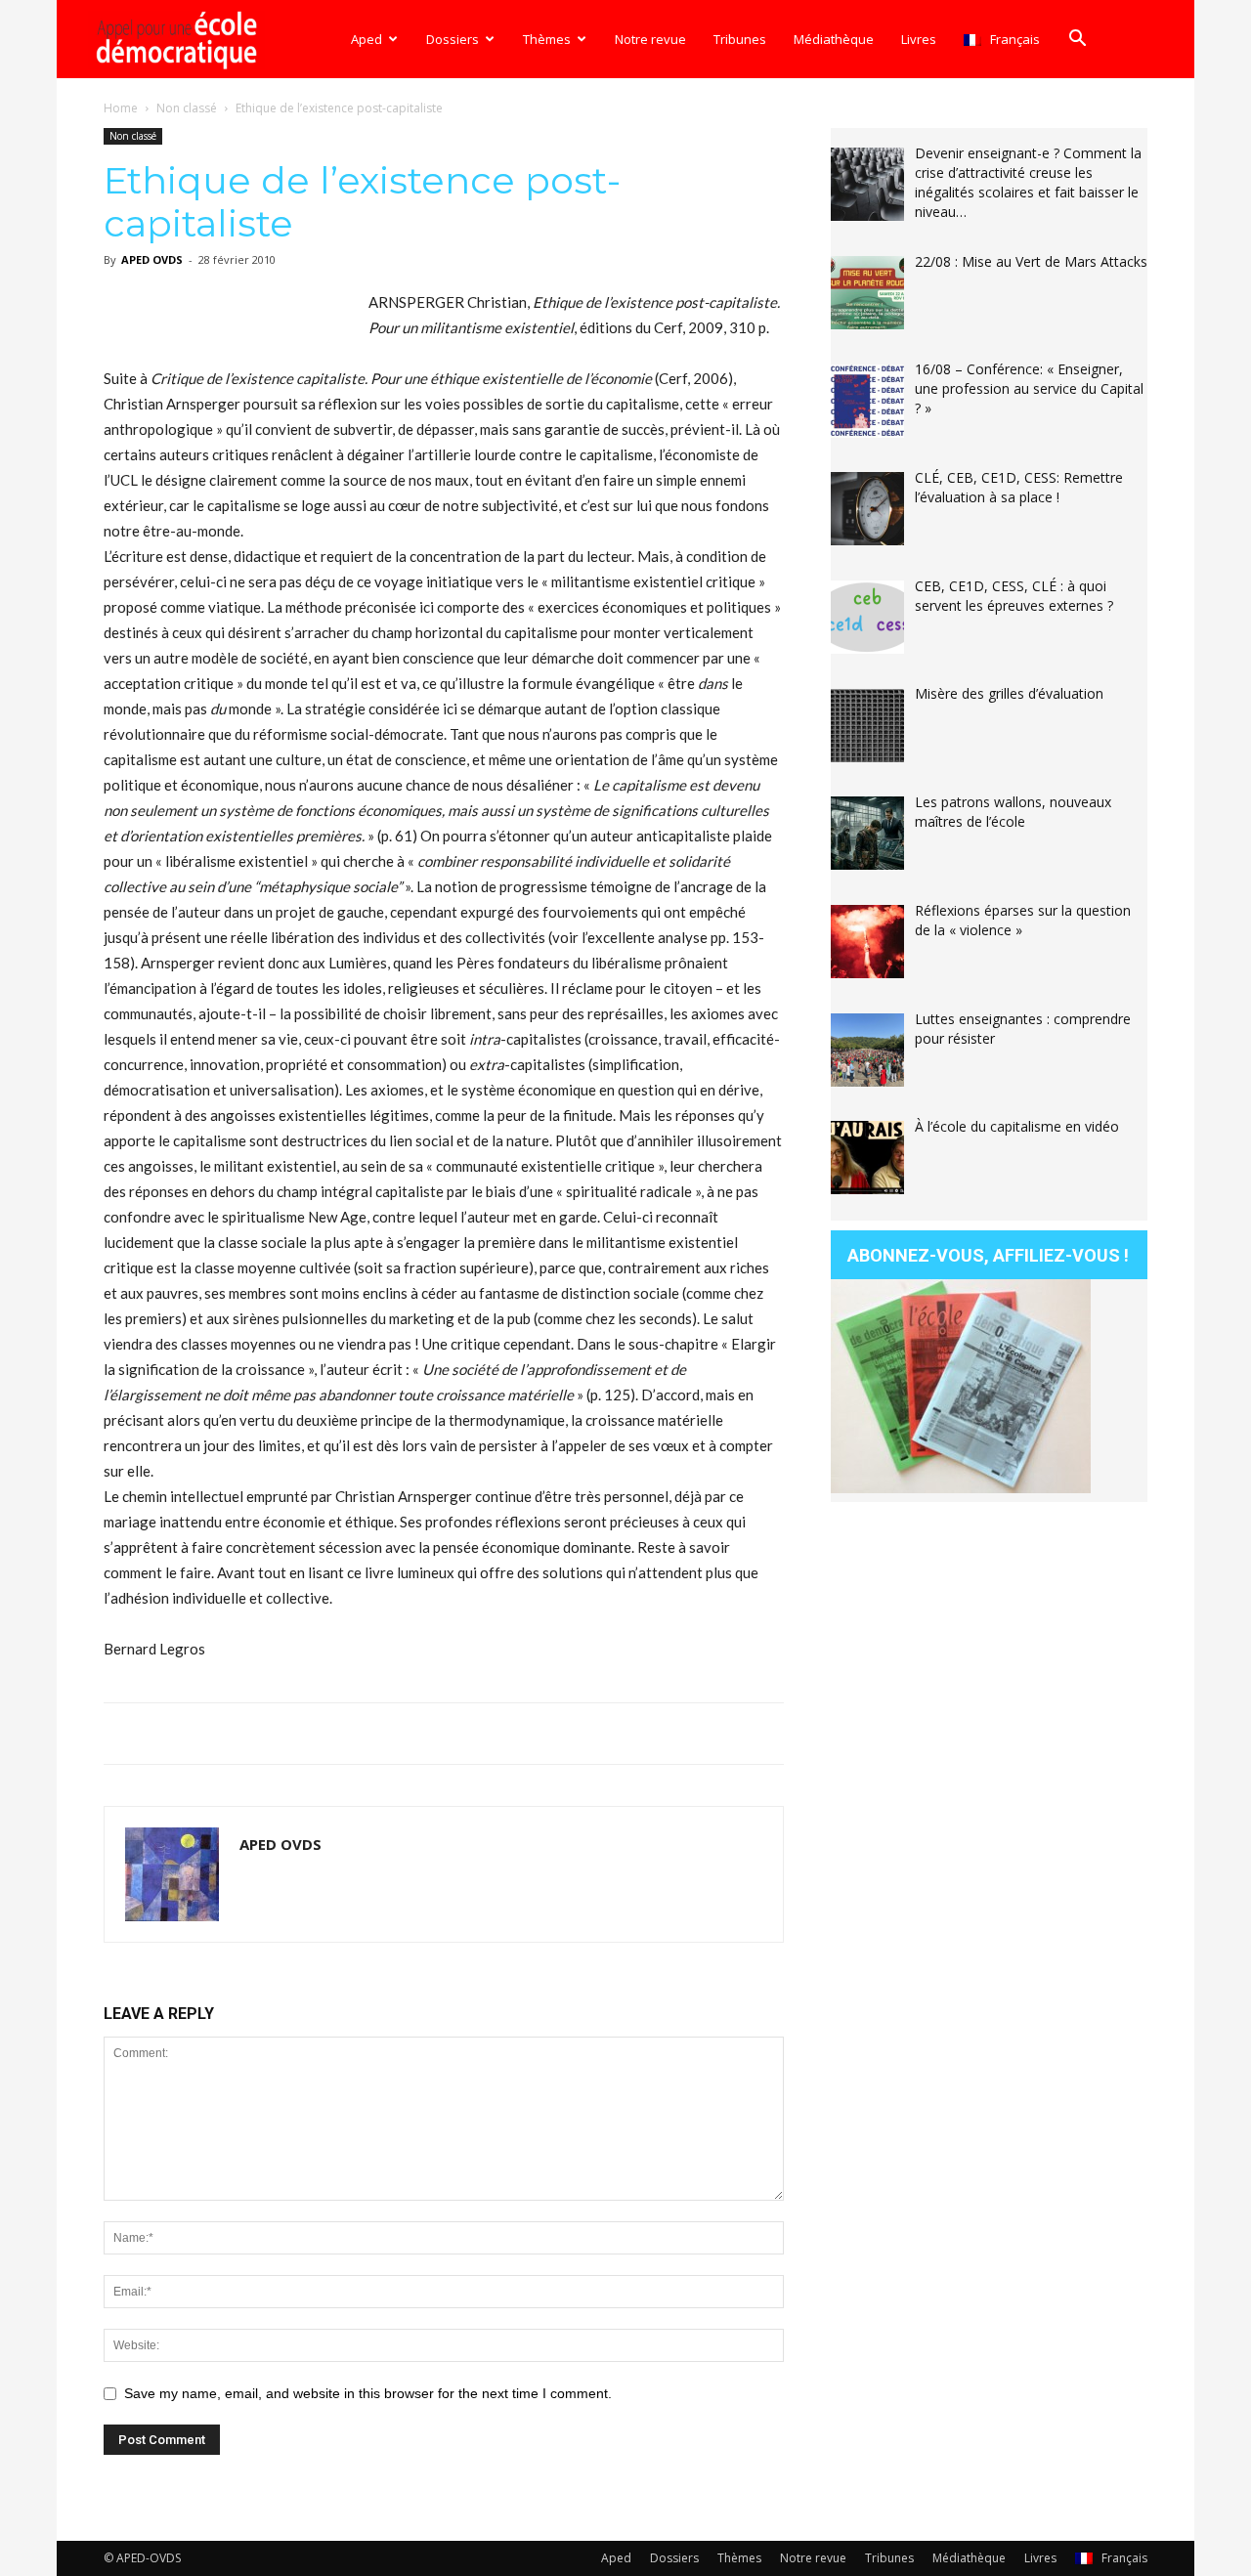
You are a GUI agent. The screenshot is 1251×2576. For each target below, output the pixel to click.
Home (121, 108)
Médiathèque (834, 39)
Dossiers (453, 39)
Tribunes (740, 39)
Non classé (187, 108)
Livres (919, 39)
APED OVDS (152, 259)
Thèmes (547, 39)
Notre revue (650, 39)
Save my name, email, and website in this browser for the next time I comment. (368, 2393)
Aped (367, 39)
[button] (1077, 41)
